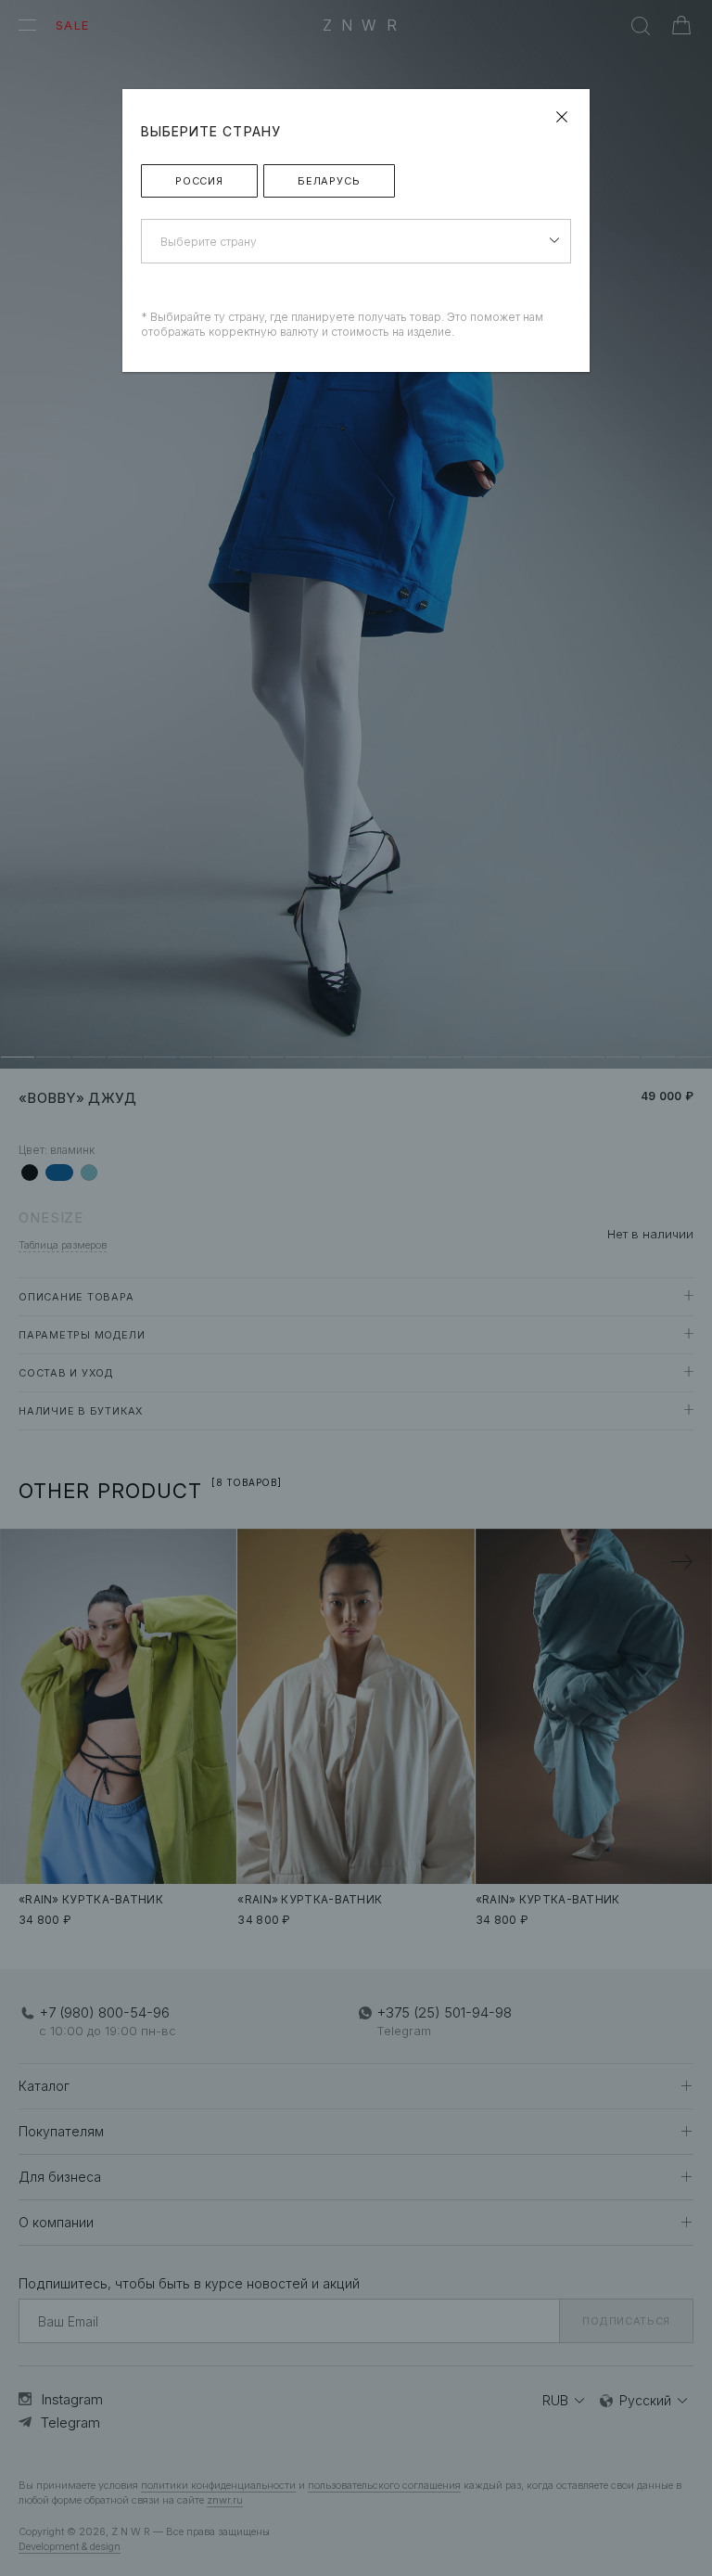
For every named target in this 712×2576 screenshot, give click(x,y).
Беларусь (329, 181)
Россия (199, 181)
